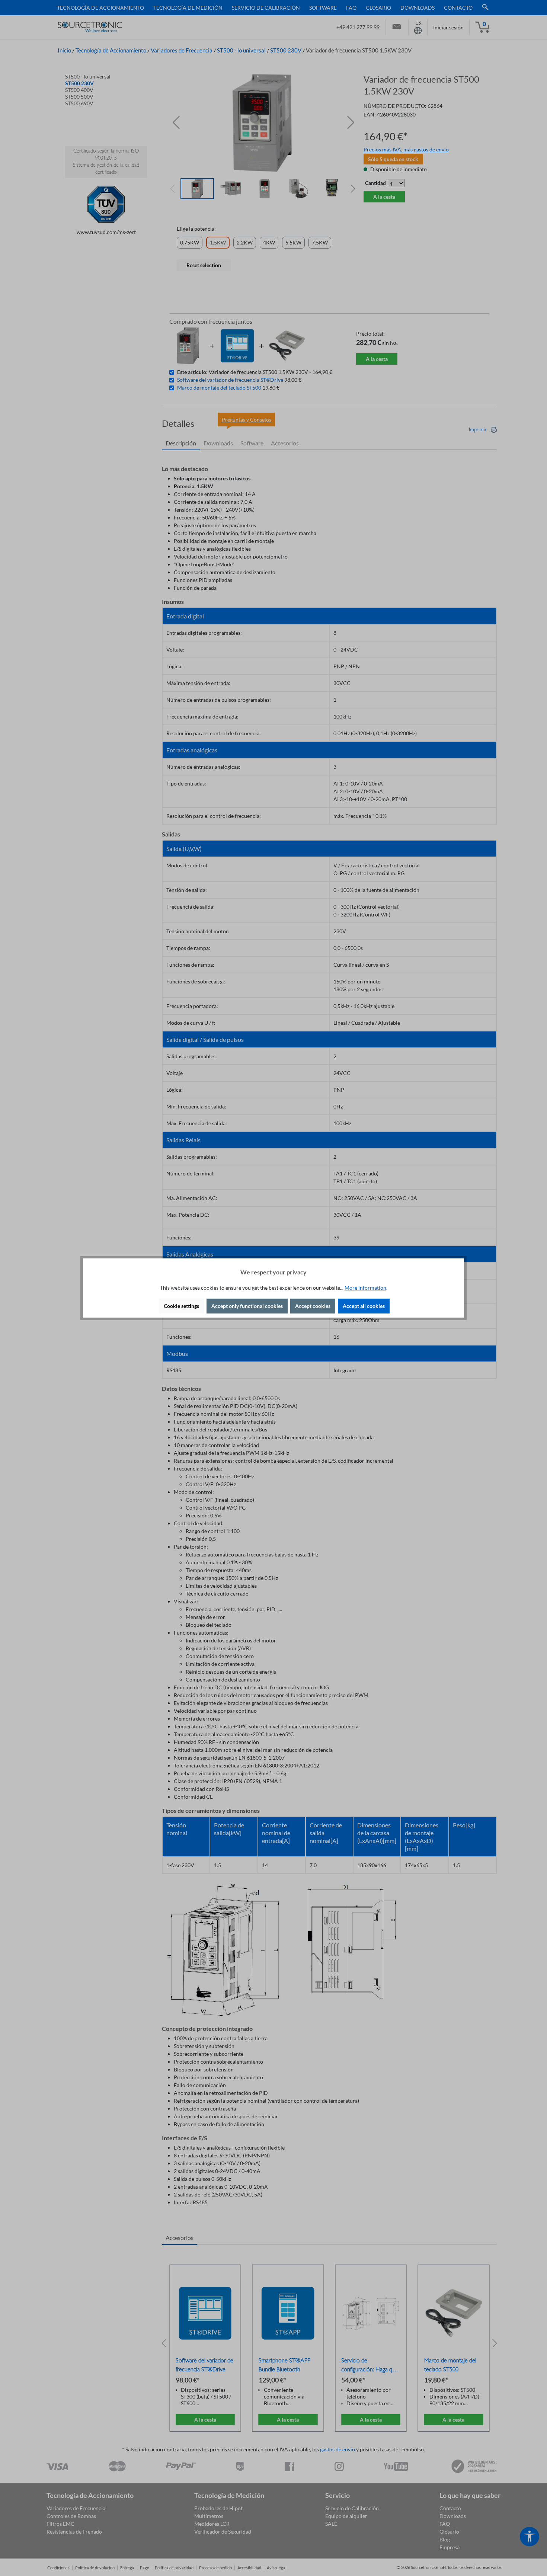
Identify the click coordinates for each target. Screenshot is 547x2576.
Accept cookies (313, 1306)
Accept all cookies (364, 1306)
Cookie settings (181, 1306)
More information (365, 1288)
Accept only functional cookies (247, 1306)
